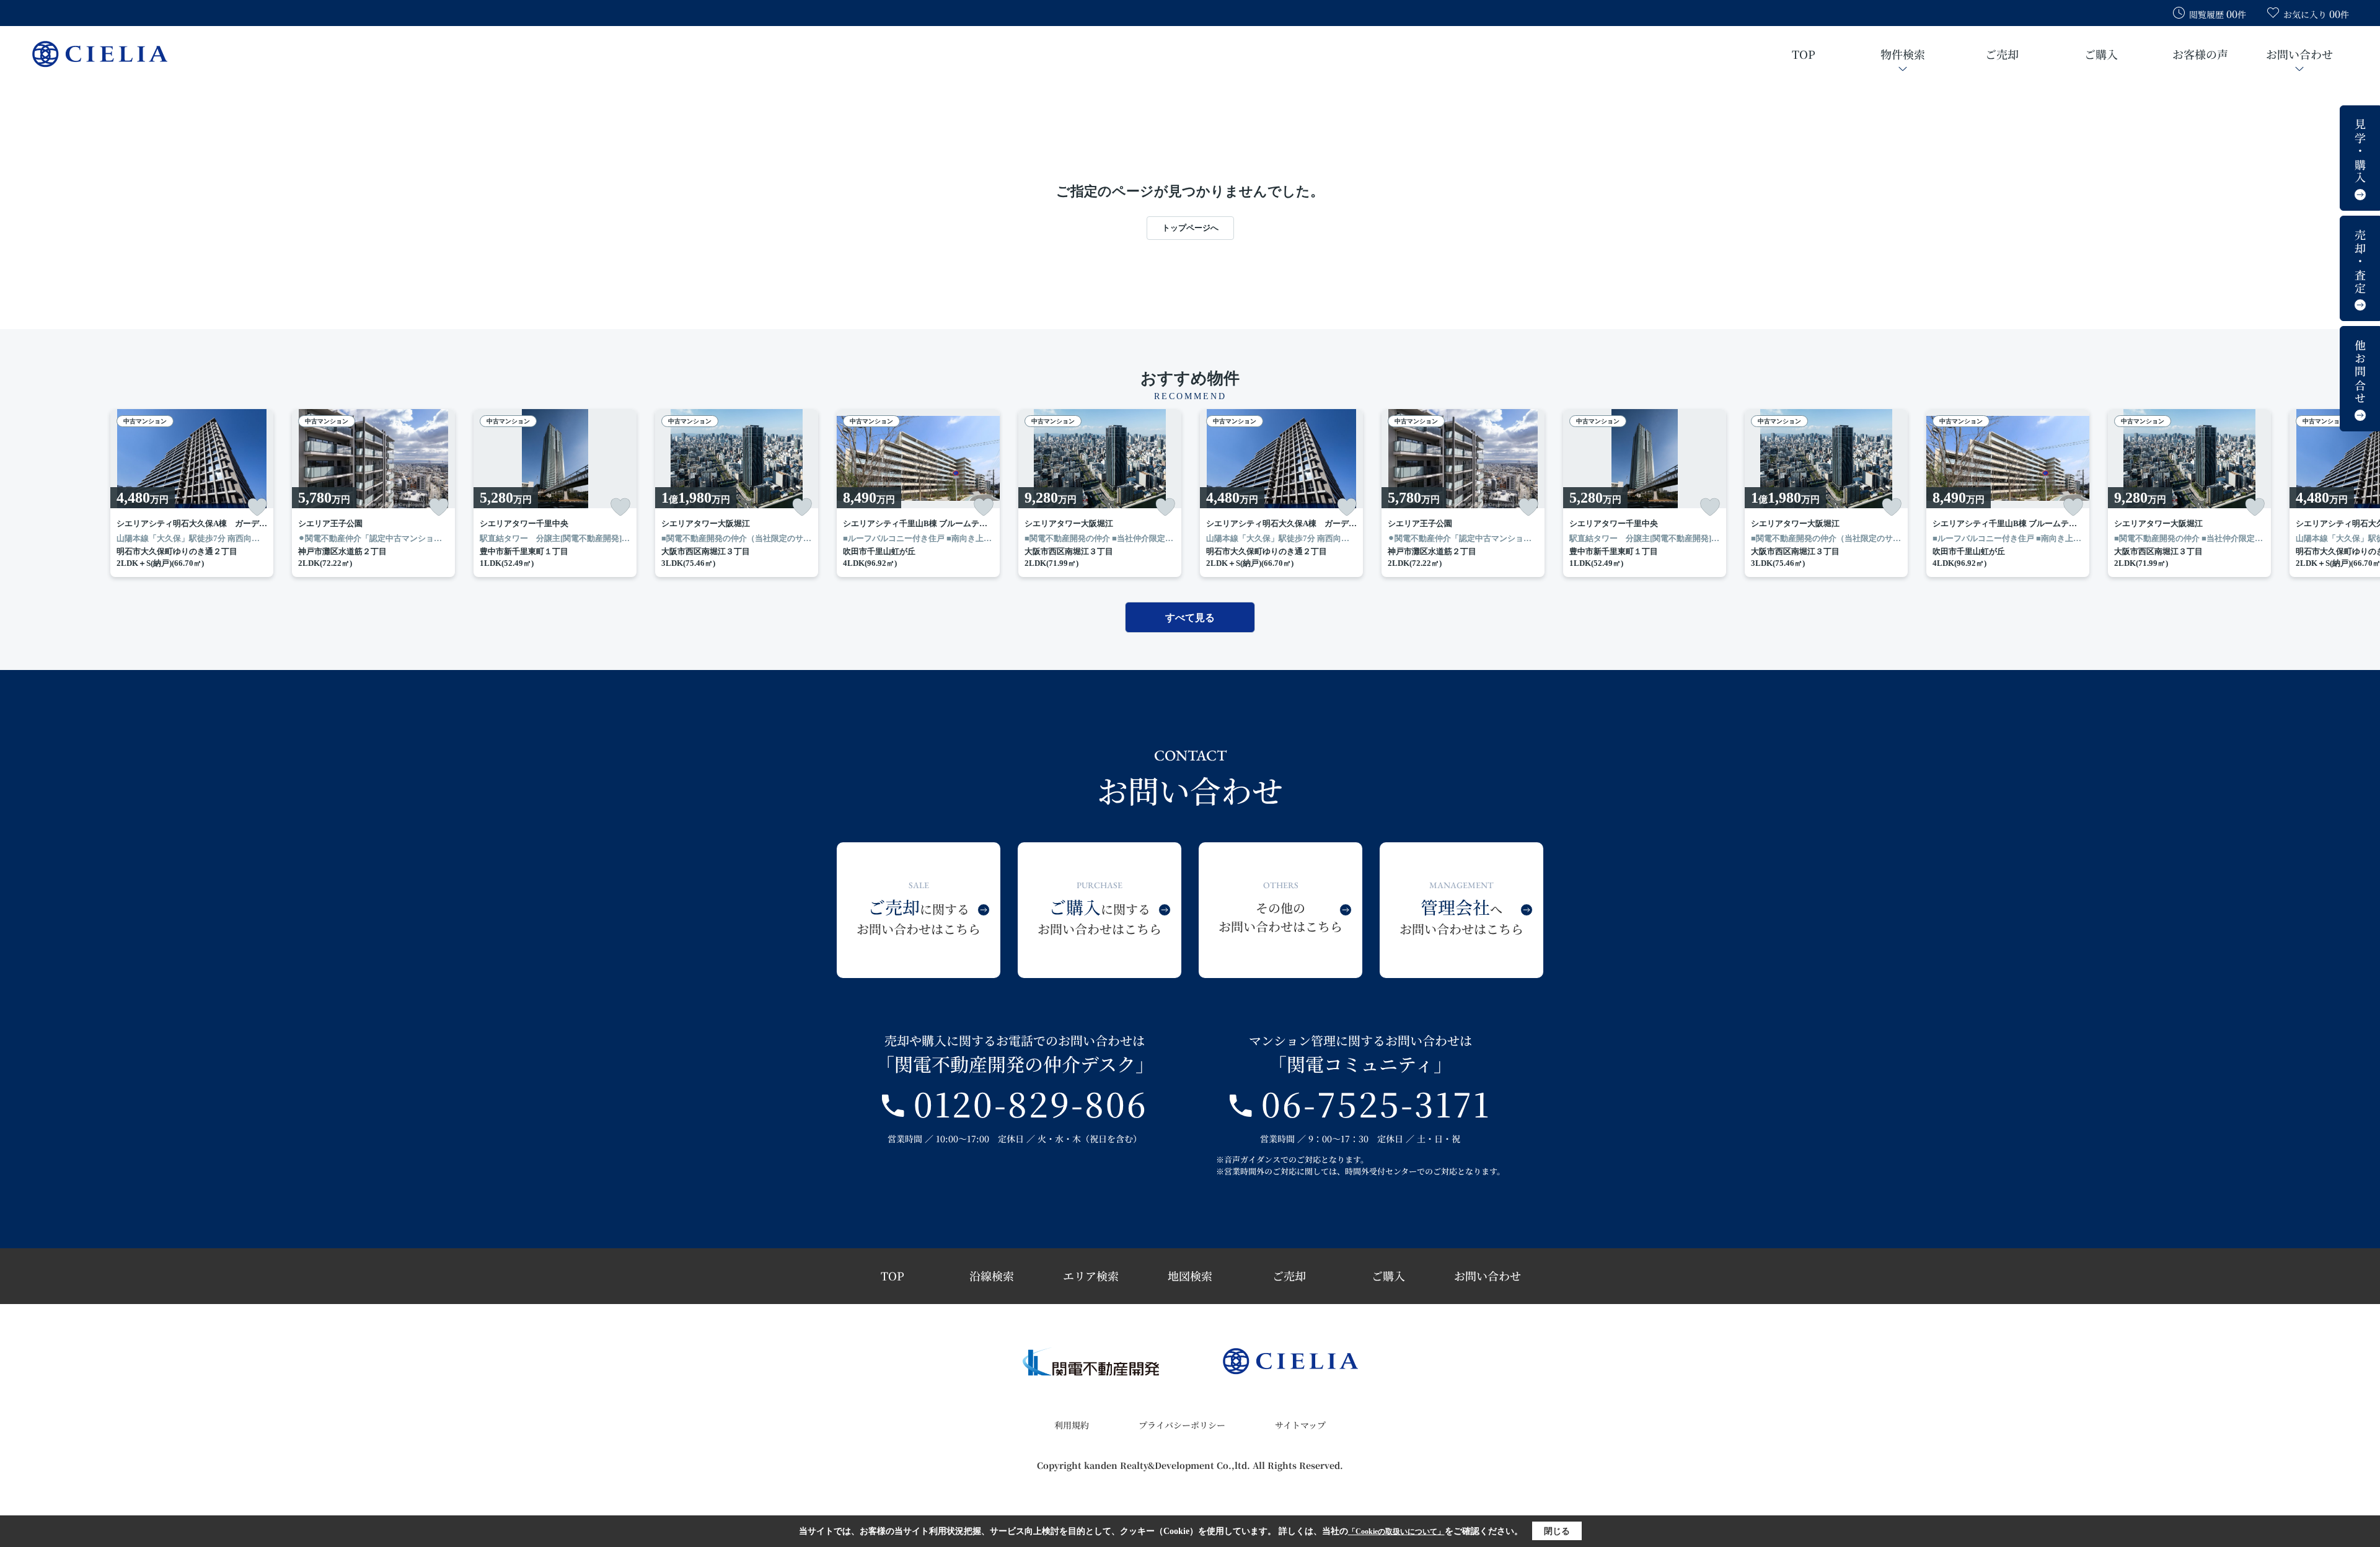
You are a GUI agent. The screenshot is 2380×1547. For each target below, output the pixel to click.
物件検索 (1903, 54)
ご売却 (2002, 54)
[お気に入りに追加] (257, 507)
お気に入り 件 (2316, 14)
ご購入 (2101, 54)
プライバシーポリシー (1182, 1425)
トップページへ (1190, 228)
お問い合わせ (2299, 54)
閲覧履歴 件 (2218, 14)
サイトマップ (1300, 1425)
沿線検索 (992, 1276)
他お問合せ (2360, 372)
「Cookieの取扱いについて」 (1396, 1532)
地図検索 (1190, 1276)
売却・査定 (2360, 262)
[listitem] (918, 493)
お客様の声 (2200, 54)
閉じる (1557, 1531)
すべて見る (1190, 618)
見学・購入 (2360, 152)
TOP (1804, 54)
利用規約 (1072, 1425)
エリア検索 (1091, 1276)
